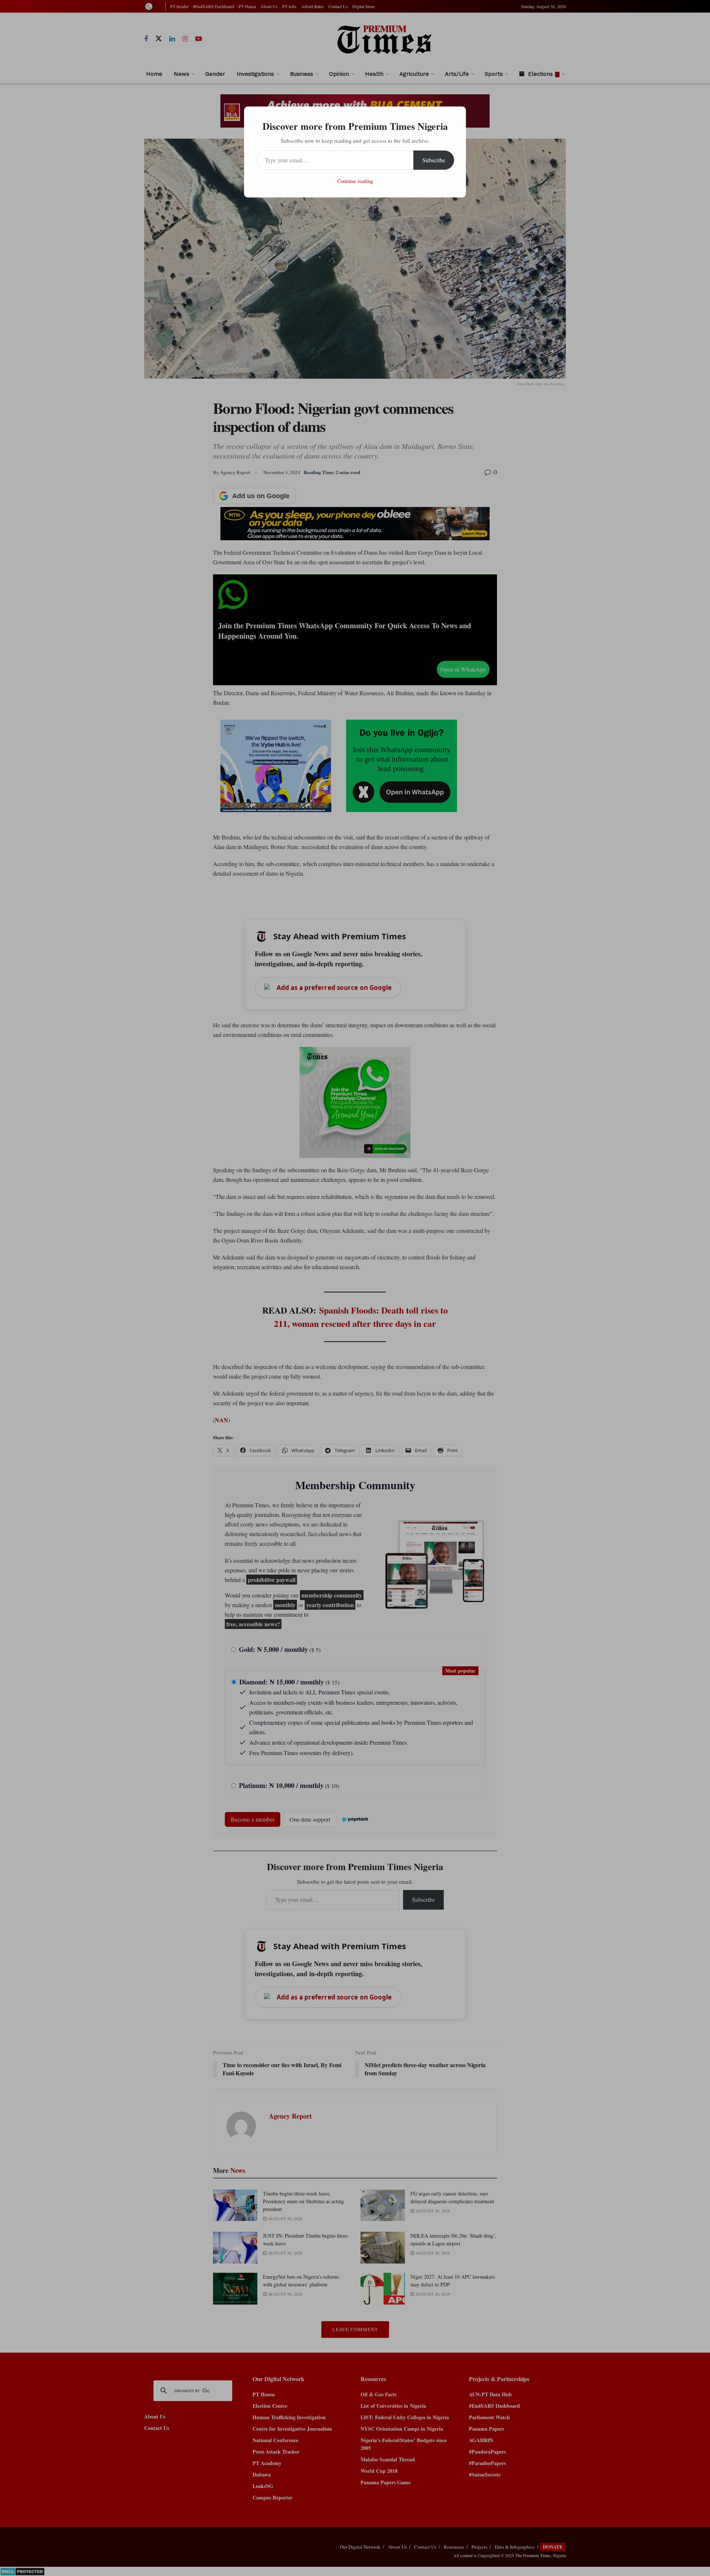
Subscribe (434, 160)
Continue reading (355, 181)
